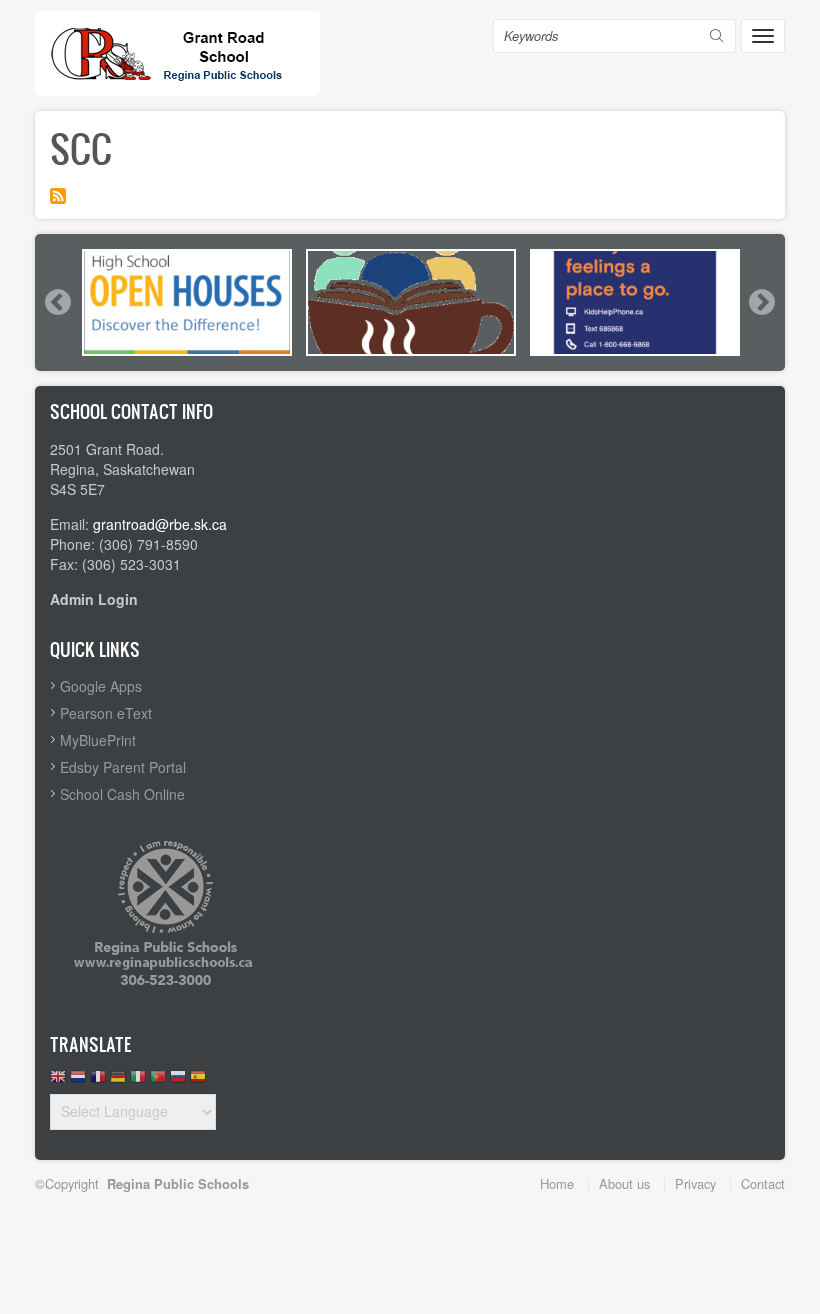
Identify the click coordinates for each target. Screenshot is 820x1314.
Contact (763, 1183)
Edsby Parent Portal (123, 767)
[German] (118, 1081)
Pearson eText (106, 713)
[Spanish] (198, 1081)
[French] (98, 1081)
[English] (58, 1081)
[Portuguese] (158, 1081)
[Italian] (138, 1081)
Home (557, 1183)
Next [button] (761, 302)
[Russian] (178, 1081)
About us (624, 1183)
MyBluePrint (98, 740)
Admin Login (94, 599)
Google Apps (101, 686)
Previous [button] (57, 302)
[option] (187, 302)
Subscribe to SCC (58, 196)
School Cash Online (122, 794)
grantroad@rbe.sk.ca (160, 524)
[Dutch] (78, 1081)
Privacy (695, 1183)
